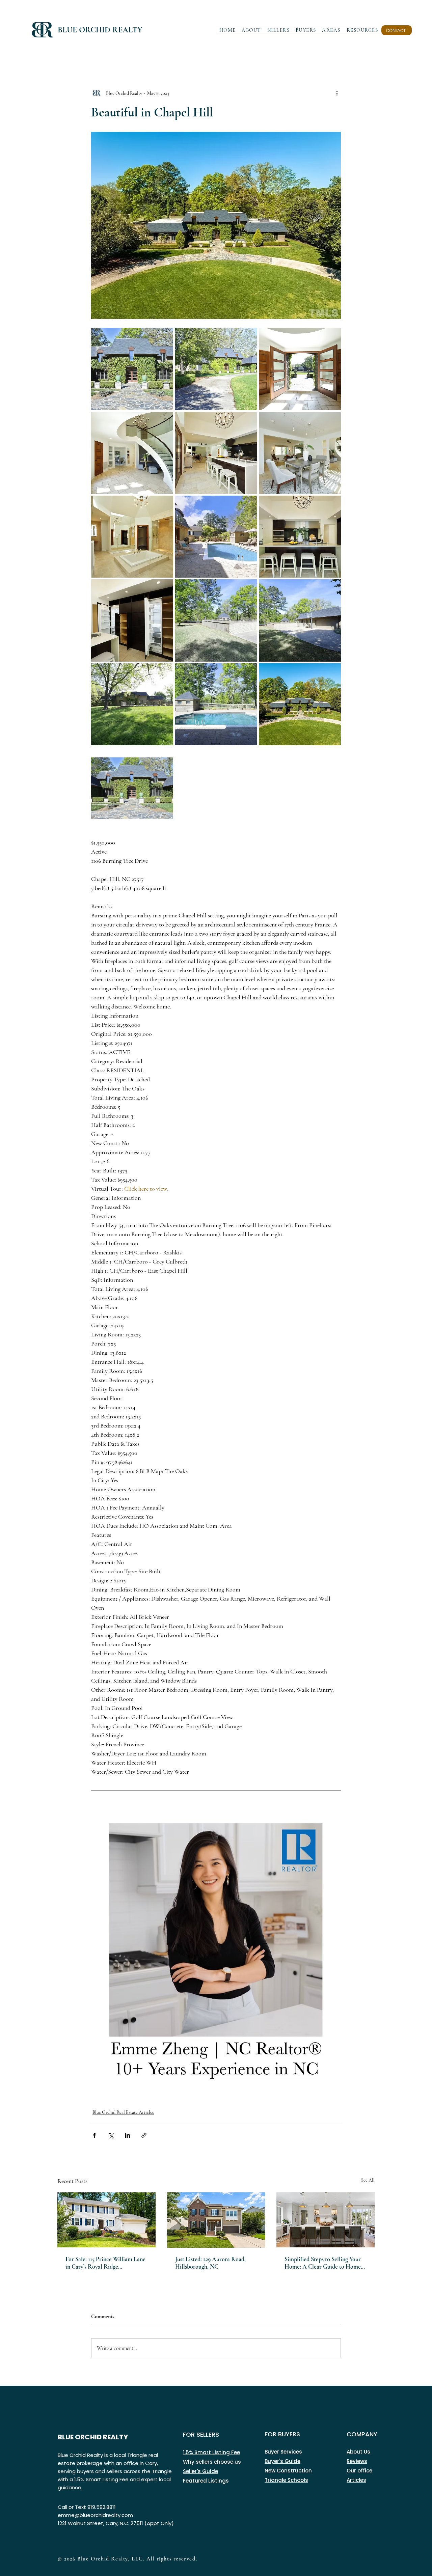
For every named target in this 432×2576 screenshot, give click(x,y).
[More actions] (337, 93)
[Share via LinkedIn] (127, 2135)
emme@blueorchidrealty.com (95, 2515)
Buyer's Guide (282, 2461)
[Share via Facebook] (94, 2135)
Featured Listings (206, 2481)
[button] (252, 30)
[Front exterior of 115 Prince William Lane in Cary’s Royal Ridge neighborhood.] (106, 2220)
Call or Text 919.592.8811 (87, 2507)
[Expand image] (132, 369)
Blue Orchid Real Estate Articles (123, 2112)
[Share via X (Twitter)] (111, 2135)
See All (368, 2180)
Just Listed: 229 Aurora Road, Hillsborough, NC (210, 2263)
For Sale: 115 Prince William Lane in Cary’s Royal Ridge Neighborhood (105, 2263)
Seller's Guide (200, 2471)
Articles (356, 2480)
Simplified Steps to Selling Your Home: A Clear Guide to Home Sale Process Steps (323, 2263)
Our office (359, 2471)
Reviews (357, 2461)
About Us (358, 2452)
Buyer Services (283, 2452)
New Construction (288, 2471)
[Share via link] (144, 2135)
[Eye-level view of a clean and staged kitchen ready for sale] (326, 2220)
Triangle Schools (286, 2480)
